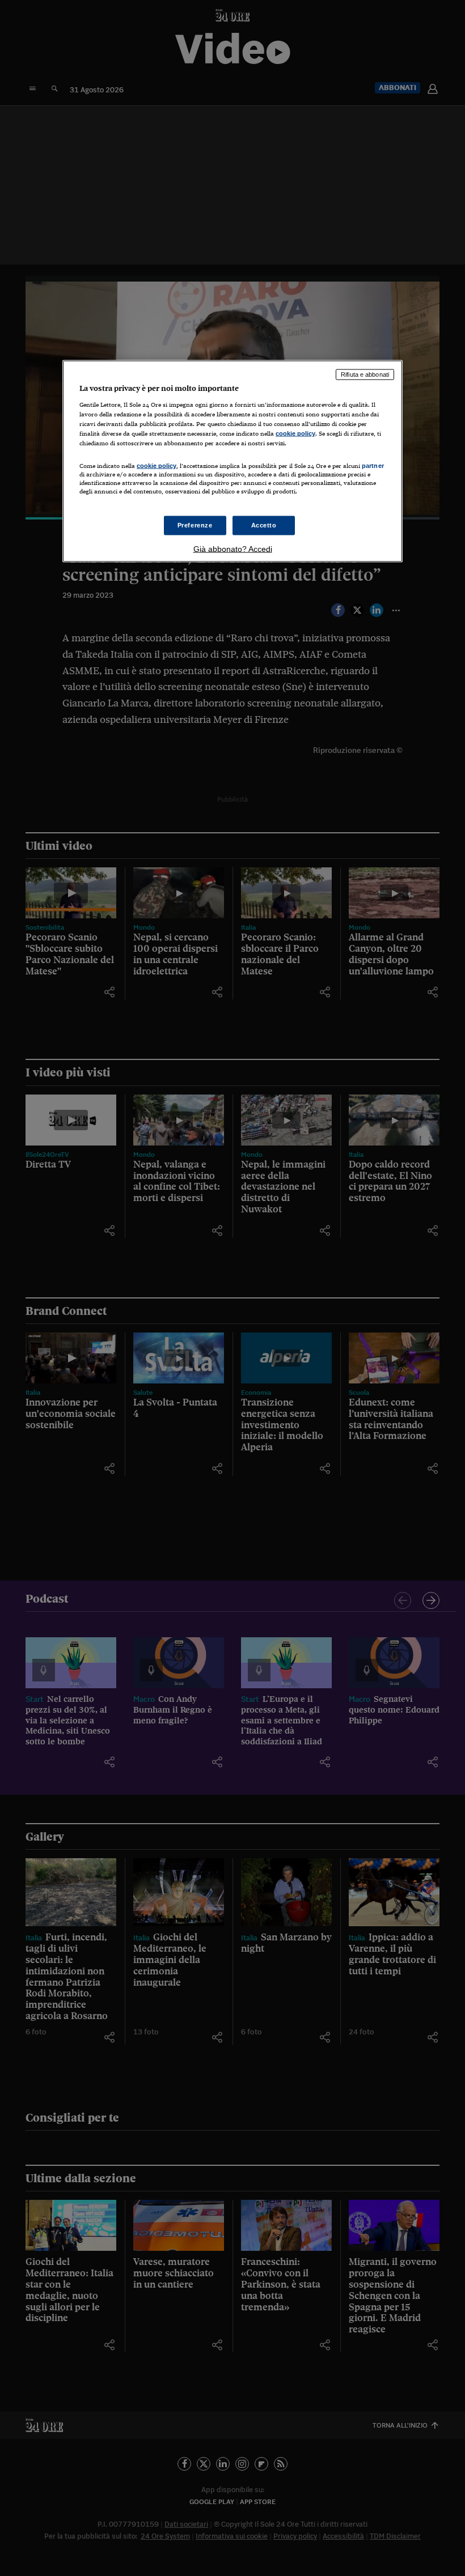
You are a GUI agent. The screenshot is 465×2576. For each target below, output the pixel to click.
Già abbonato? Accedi (233, 549)
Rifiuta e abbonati (365, 374)
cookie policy (295, 433)
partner (373, 466)
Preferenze (195, 525)
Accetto (264, 525)
